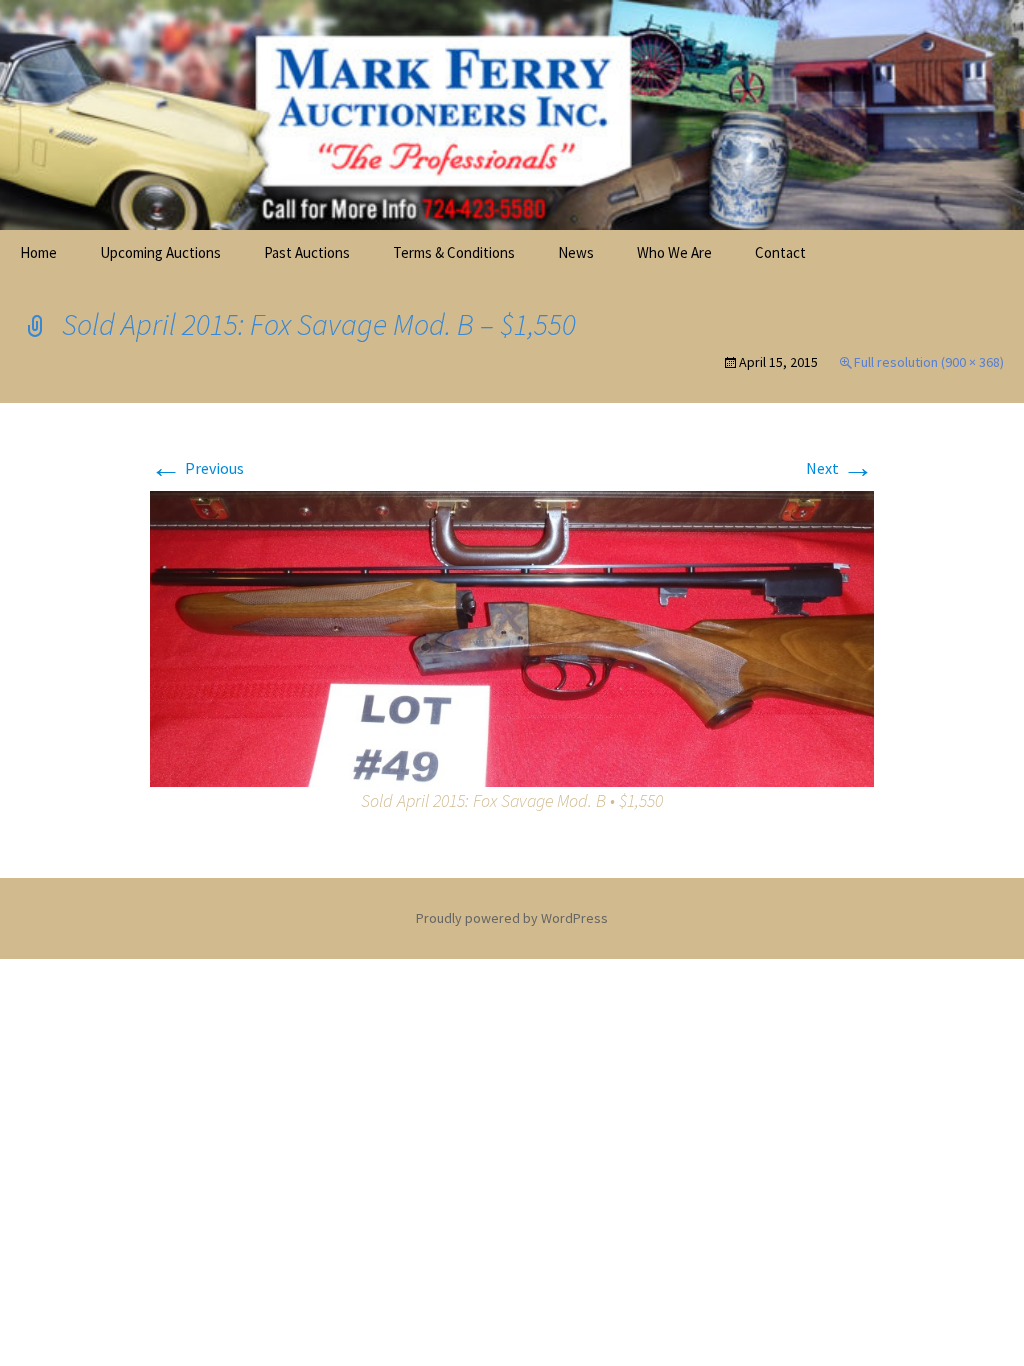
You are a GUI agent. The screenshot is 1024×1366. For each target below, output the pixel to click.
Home (38, 252)
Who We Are (674, 252)
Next (840, 468)
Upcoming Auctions (160, 252)
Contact (780, 252)
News (576, 252)
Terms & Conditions (454, 252)
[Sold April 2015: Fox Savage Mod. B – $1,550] (512, 637)
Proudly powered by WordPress (512, 918)
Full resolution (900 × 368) (929, 362)
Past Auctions (307, 252)
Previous (197, 468)
